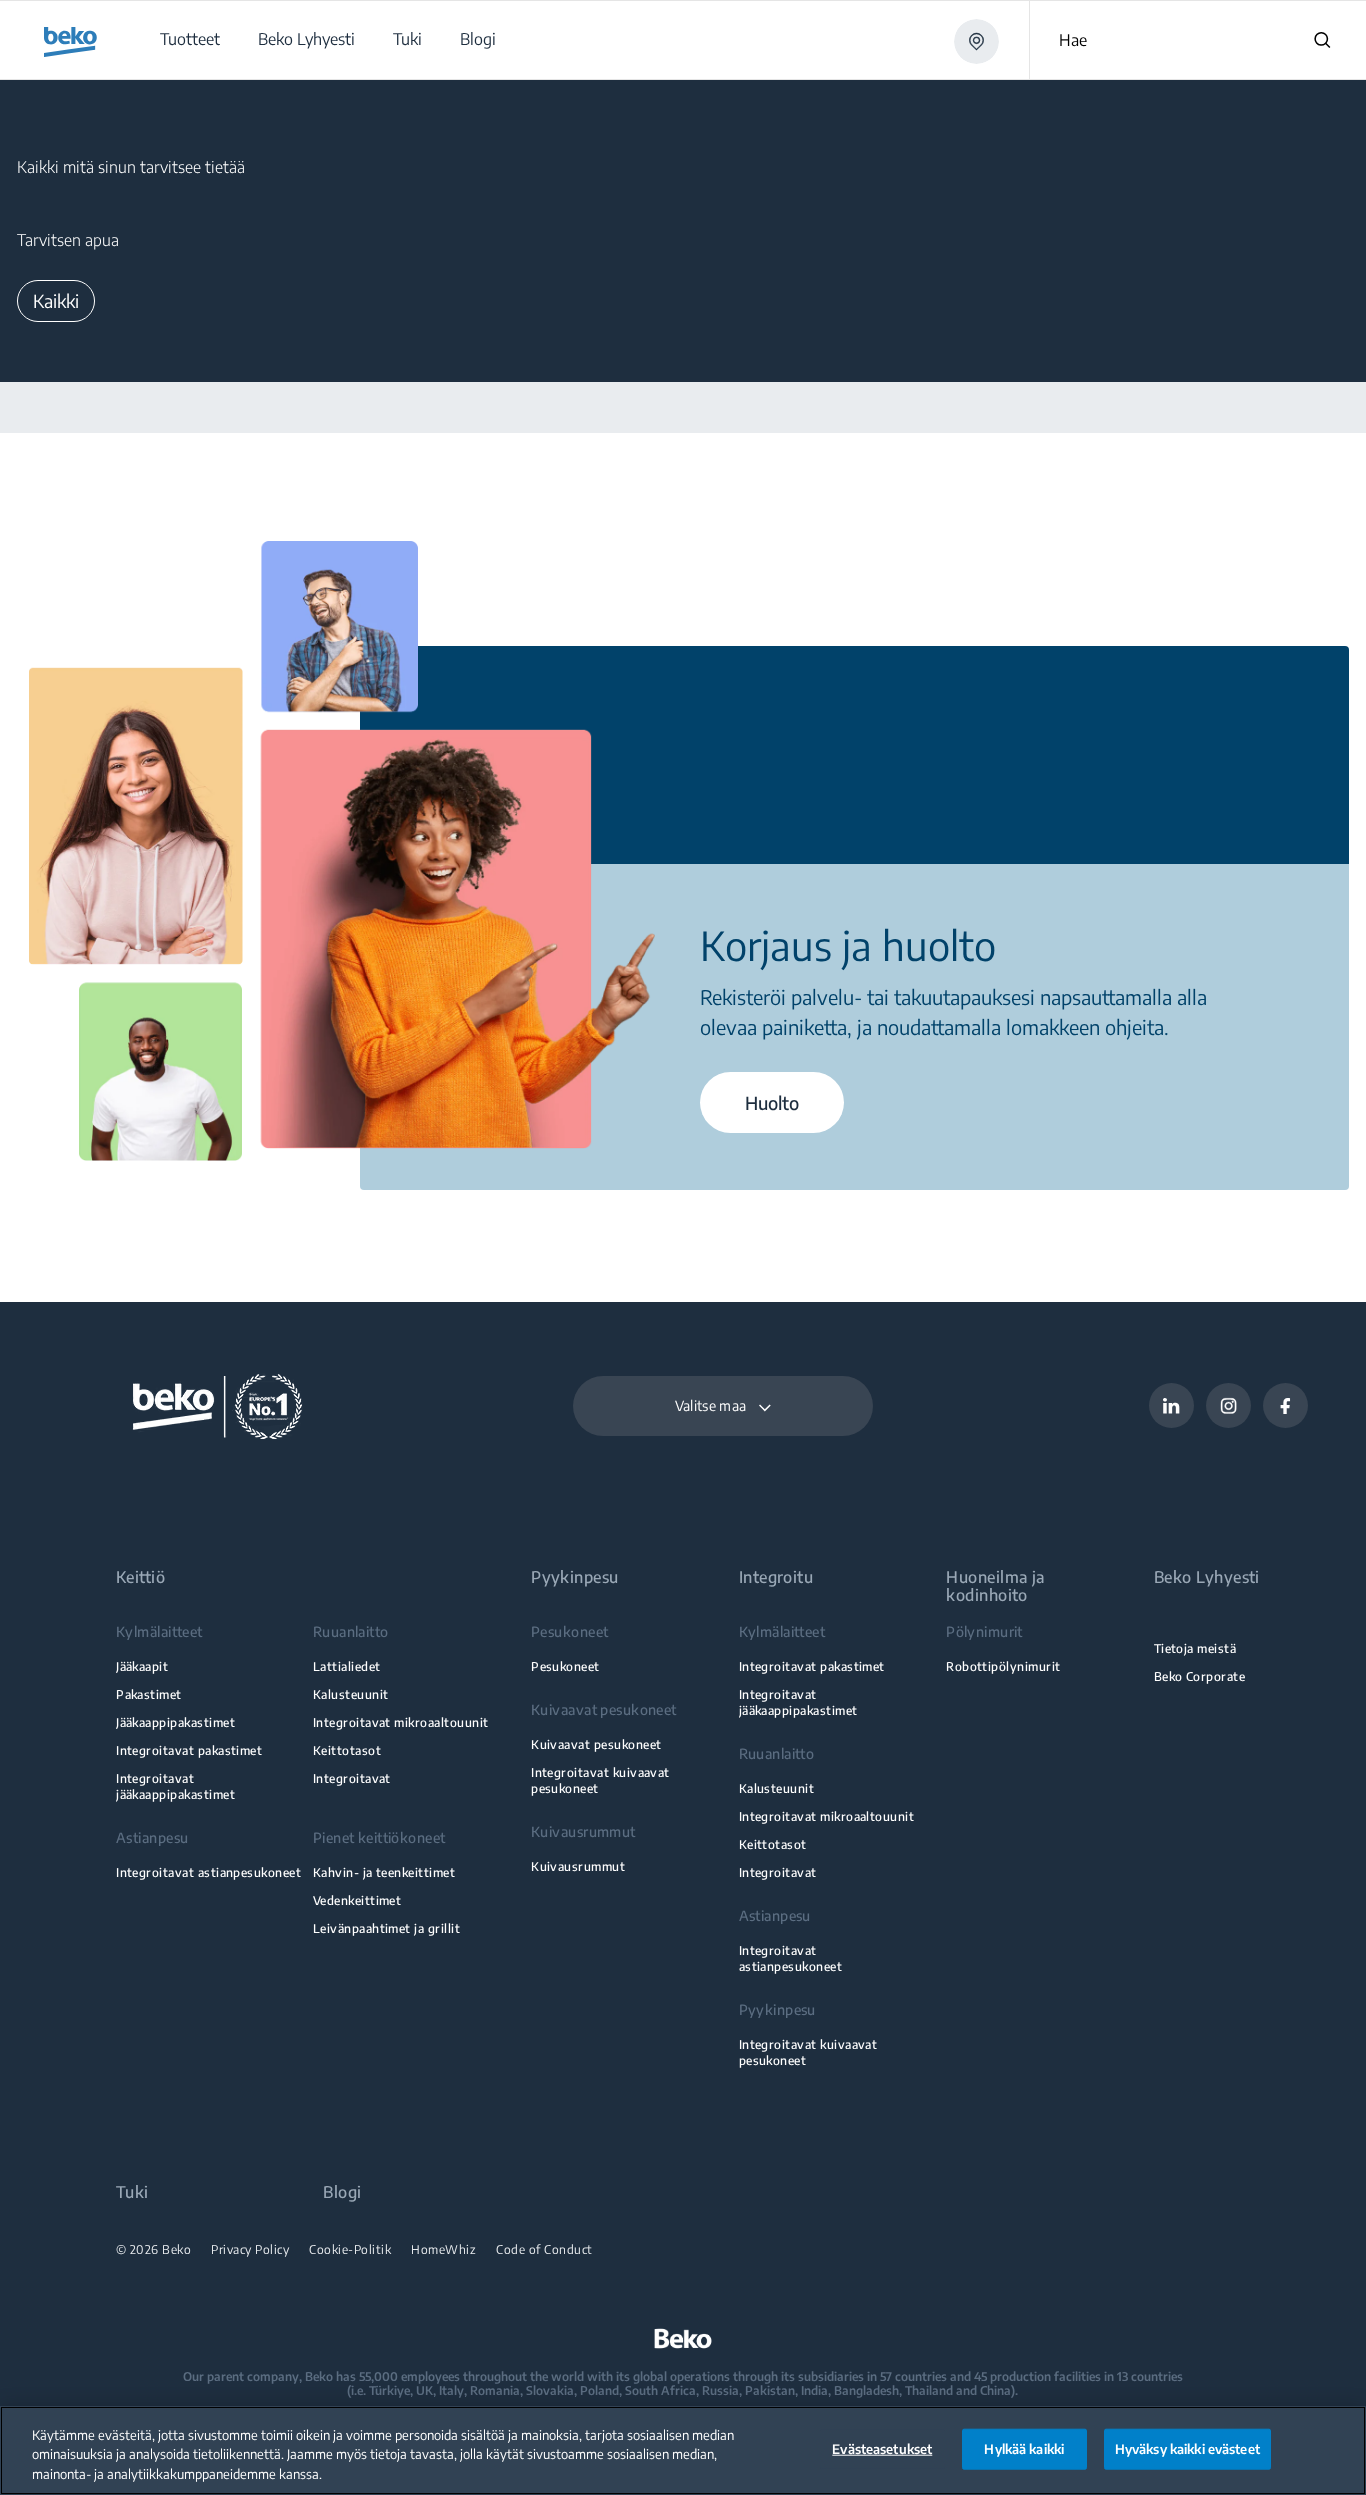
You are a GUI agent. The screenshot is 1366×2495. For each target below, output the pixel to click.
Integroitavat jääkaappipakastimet (175, 1786)
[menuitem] (189, 39)
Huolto (772, 1102)
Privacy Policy (250, 2250)
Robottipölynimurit (1003, 1666)
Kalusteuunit (351, 1694)
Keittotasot (347, 1750)
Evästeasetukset (882, 2448)
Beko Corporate (1200, 1676)
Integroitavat (352, 1778)
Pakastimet (149, 1694)
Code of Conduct (544, 2250)
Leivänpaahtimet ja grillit (386, 1928)
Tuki (132, 2192)
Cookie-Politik (350, 2250)
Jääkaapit (142, 1666)
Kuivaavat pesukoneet (596, 1744)
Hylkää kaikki (1024, 2448)
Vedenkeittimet (357, 1900)
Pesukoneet (565, 1666)
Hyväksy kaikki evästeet (1187, 2448)
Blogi (342, 2192)
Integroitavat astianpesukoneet (208, 1872)
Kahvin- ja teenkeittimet (384, 1872)
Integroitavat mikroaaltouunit (401, 1722)
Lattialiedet (347, 1666)
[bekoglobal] (70, 42)
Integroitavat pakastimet (189, 1750)
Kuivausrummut (578, 1866)
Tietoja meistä (1195, 1648)
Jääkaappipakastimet (175, 1722)
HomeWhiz (443, 2250)
